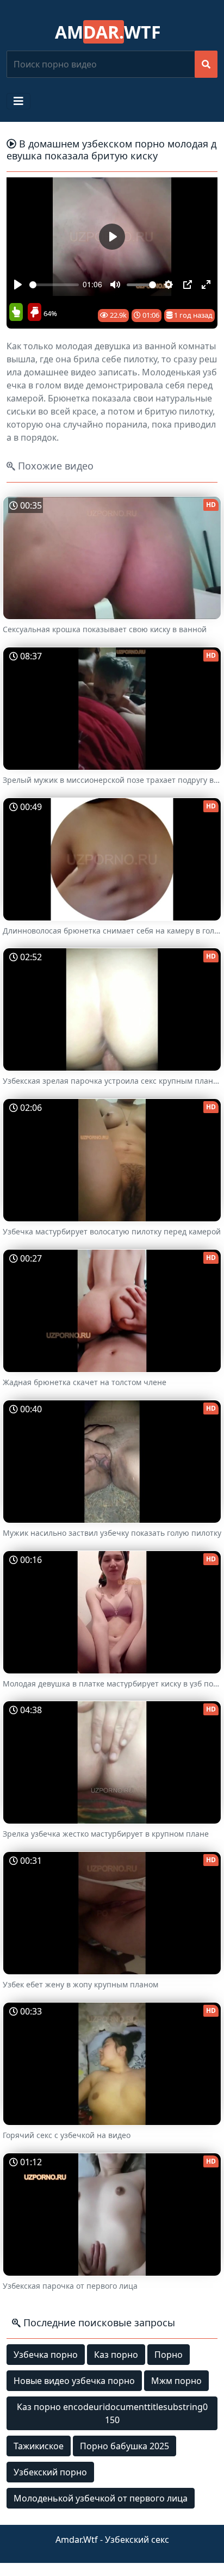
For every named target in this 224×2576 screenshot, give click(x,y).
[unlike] (33, 313)
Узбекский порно (50, 2472)
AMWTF (108, 32)
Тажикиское (39, 2446)
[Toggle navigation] (18, 101)
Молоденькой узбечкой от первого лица (101, 2498)
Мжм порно (176, 2381)
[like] (16, 313)
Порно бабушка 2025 (125, 2446)
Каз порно (116, 2355)
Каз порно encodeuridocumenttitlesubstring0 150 (112, 2413)
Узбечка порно (46, 2355)
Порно (169, 2355)
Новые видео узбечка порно (74, 2381)
